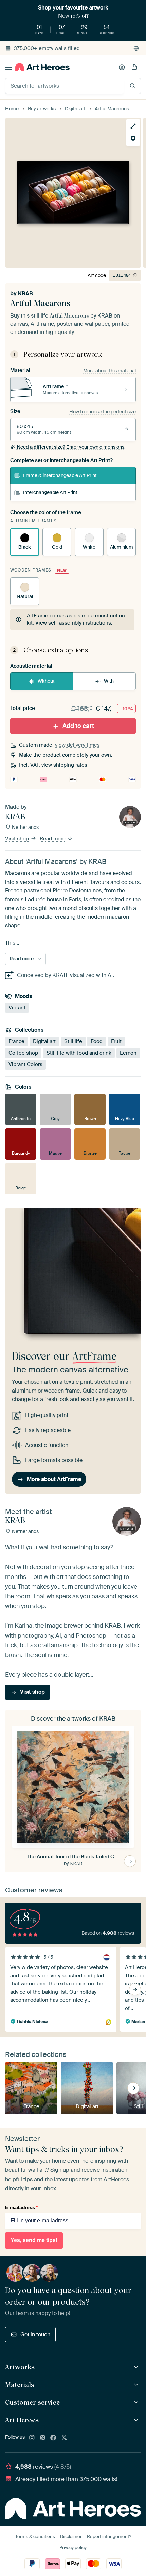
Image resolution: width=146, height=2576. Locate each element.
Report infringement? (109, 2536)
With (109, 681)
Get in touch (35, 2334)
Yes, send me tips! (34, 2240)
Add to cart (78, 726)
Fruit (116, 1041)
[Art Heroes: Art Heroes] (137, 2420)
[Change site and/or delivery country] (136, 48)
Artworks (20, 2367)
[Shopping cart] (134, 67)
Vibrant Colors (25, 1064)
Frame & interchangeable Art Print (60, 475)
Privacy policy (73, 2548)
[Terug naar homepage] (42, 67)
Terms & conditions (35, 2536)
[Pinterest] (43, 2438)
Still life (73, 1041)
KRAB (25, 294)
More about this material (109, 371)
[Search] (133, 86)
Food (97, 1041)
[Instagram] (32, 2438)
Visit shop (18, 839)
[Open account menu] (122, 67)
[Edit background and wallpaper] (133, 139)
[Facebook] (53, 2438)
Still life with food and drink (79, 1053)
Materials (20, 2385)
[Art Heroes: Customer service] (137, 2402)
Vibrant (17, 1008)
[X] (64, 2438)
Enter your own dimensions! (71, 447)
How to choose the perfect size (103, 412)
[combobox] (65, 86)
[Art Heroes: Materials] (137, 2385)
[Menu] (8, 67)
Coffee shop (23, 1053)
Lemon (128, 1053)
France (16, 1041)
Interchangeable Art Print (50, 492)
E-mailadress (21, 2207)
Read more (53, 839)
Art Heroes (22, 2420)
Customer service (32, 2402)
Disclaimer (71, 2536)
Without (46, 681)
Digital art (44, 1041)
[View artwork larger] (133, 126)
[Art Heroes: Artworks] (137, 2367)
